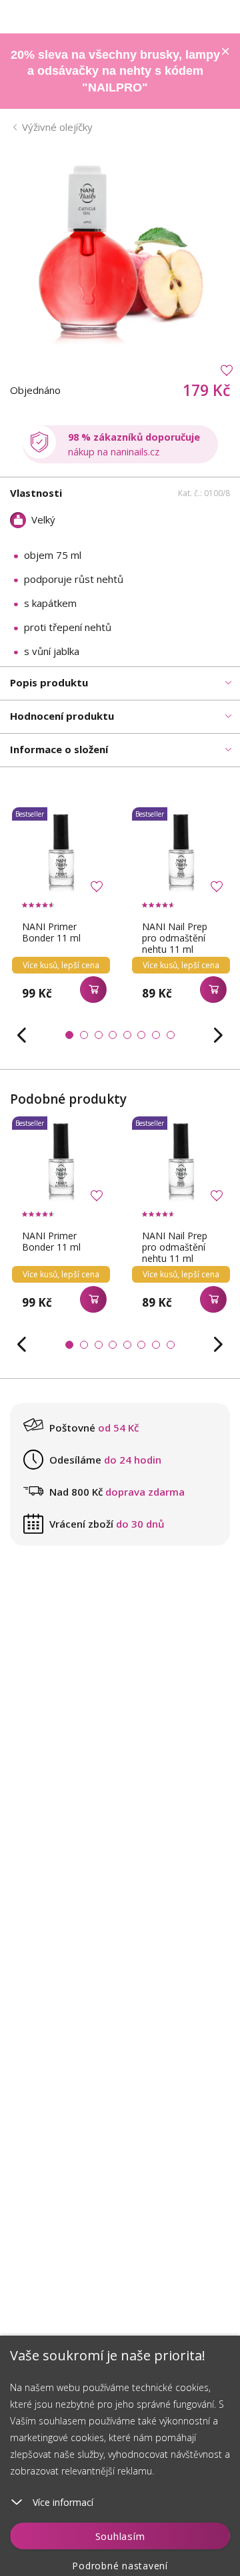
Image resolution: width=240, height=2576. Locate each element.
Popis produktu (49, 682)
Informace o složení (59, 749)
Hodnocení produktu (62, 716)
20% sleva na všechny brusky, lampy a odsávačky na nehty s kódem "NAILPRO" (115, 71)
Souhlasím (120, 2536)
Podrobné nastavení (120, 2566)
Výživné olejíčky (57, 127)
